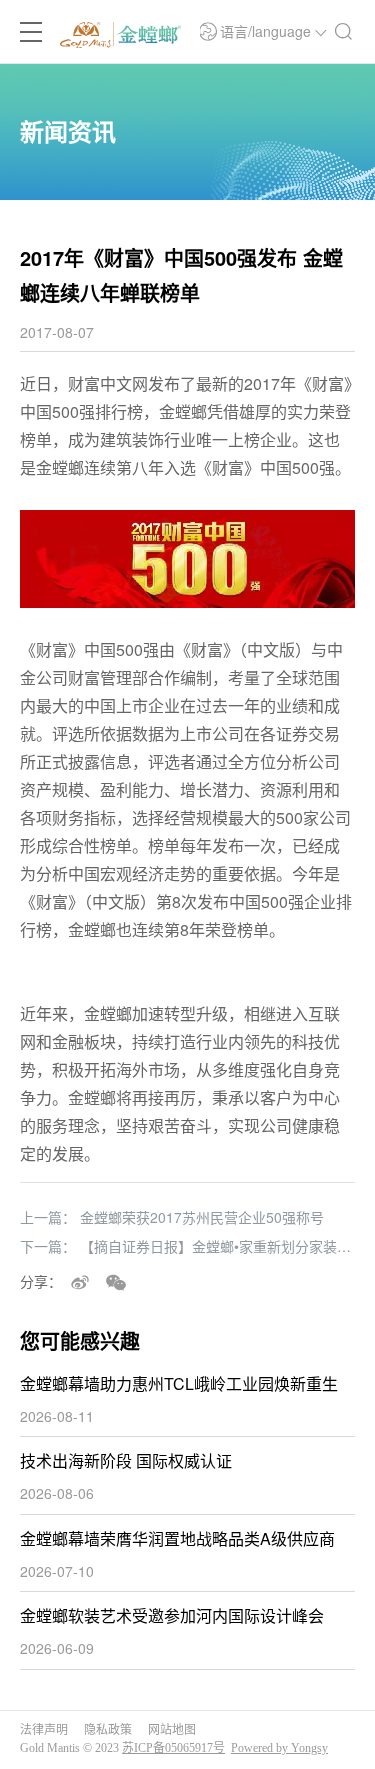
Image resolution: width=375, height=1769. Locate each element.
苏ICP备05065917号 (173, 1748)
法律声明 (44, 1730)
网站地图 (172, 1730)
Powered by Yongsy (279, 1748)
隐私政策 (108, 1730)
